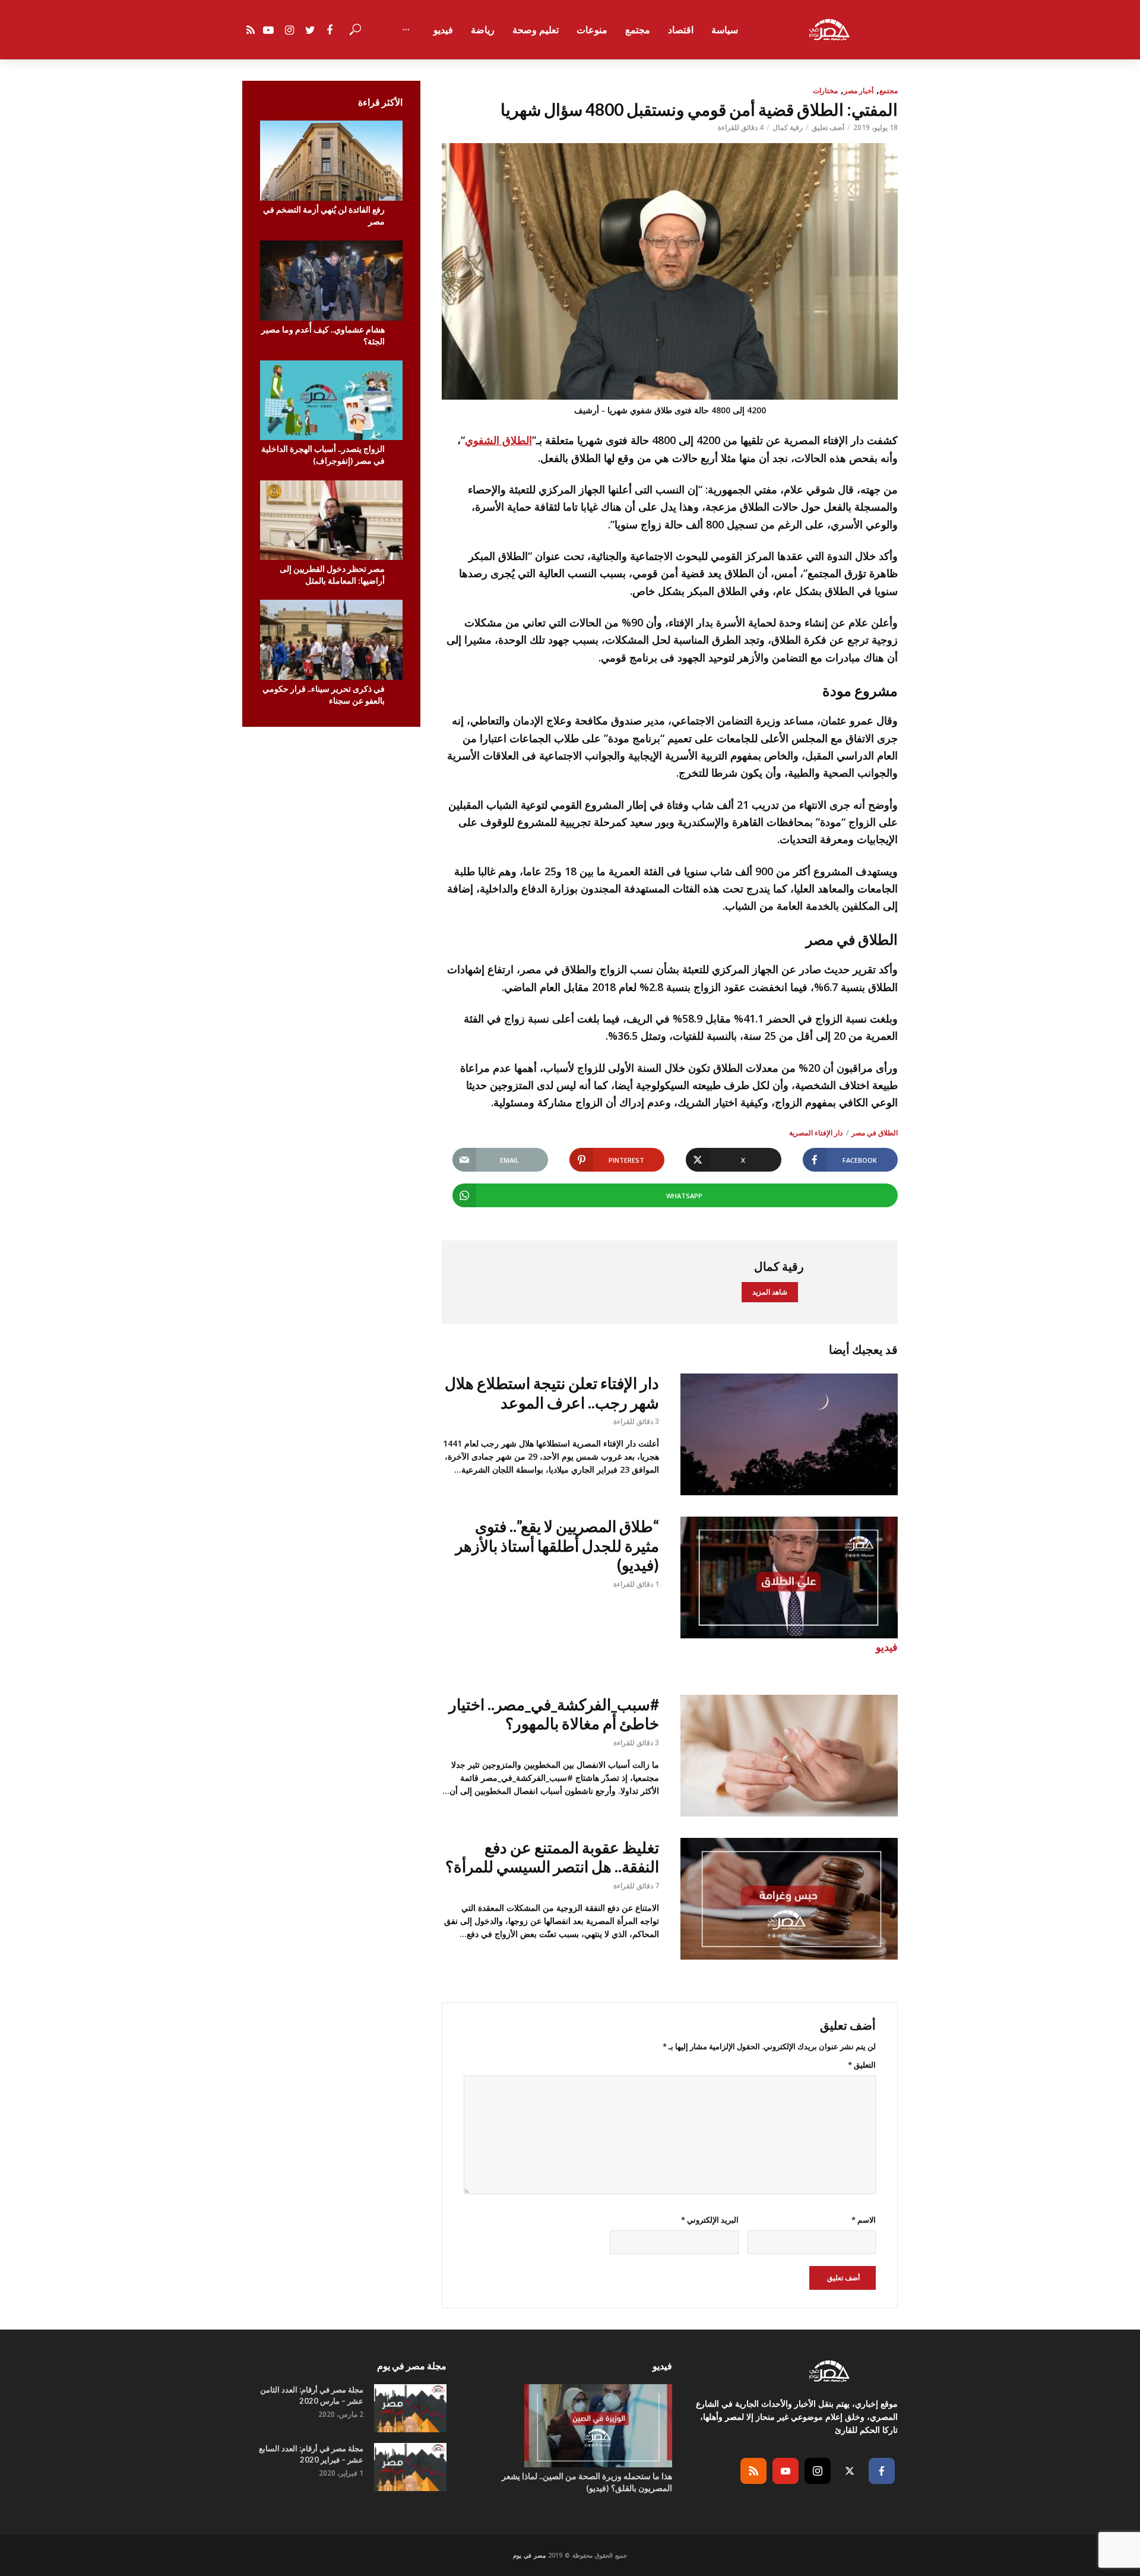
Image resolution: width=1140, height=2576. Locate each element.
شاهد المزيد (770, 1292)
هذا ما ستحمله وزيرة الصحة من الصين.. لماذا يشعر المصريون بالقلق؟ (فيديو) (587, 2482)
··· (406, 30)
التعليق (862, 2065)
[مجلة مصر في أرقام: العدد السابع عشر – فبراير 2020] (410, 2467)
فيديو (443, 30)
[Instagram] (818, 2471)
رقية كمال (788, 127)
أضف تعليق (828, 127)
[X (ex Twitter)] (850, 2471)
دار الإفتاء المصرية (816, 1133)
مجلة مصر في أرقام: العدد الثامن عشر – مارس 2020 (312, 2395)
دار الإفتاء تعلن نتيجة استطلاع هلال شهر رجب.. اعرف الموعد (552, 1393)
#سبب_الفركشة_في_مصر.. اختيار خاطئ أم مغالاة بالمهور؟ (554, 1714)
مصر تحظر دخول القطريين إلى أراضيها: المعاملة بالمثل (332, 575)
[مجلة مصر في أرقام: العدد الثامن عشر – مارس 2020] (410, 2408)
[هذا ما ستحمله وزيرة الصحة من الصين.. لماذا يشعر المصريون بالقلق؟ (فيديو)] (570, 2426)
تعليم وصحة (536, 30)
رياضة (483, 30)
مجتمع (638, 30)
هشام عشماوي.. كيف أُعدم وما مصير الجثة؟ (323, 335)
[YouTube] (786, 2471)
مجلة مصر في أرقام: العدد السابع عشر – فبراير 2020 (311, 2454)
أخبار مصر (859, 91)
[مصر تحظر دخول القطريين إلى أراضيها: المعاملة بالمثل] (331, 520)
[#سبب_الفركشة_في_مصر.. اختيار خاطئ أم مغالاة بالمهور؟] (789, 1756)
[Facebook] (882, 2471)
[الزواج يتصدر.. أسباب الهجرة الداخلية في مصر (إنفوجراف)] (331, 401)
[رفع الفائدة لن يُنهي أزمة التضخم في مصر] (331, 161)
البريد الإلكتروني (710, 2220)
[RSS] (753, 2471)
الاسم (864, 2220)
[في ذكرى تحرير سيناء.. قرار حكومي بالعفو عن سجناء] (331, 640)
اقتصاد (681, 30)
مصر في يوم (529, 2555)
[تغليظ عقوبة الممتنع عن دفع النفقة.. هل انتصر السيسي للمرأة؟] (789, 1899)
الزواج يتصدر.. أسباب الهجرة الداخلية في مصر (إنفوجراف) (323, 455)
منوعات (592, 30)
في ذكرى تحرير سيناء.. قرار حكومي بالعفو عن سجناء (324, 694)
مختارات (825, 91)
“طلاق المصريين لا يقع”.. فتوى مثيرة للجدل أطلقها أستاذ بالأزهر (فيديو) (557, 1545)
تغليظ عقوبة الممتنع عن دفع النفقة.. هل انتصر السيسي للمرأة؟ (552, 1857)
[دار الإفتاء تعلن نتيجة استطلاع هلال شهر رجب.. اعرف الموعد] (789, 1434)
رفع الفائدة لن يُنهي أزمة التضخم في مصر (324, 215)
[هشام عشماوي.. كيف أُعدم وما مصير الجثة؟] (331, 281)
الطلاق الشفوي (498, 440)
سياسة (725, 30)
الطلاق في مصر (875, 1133)
